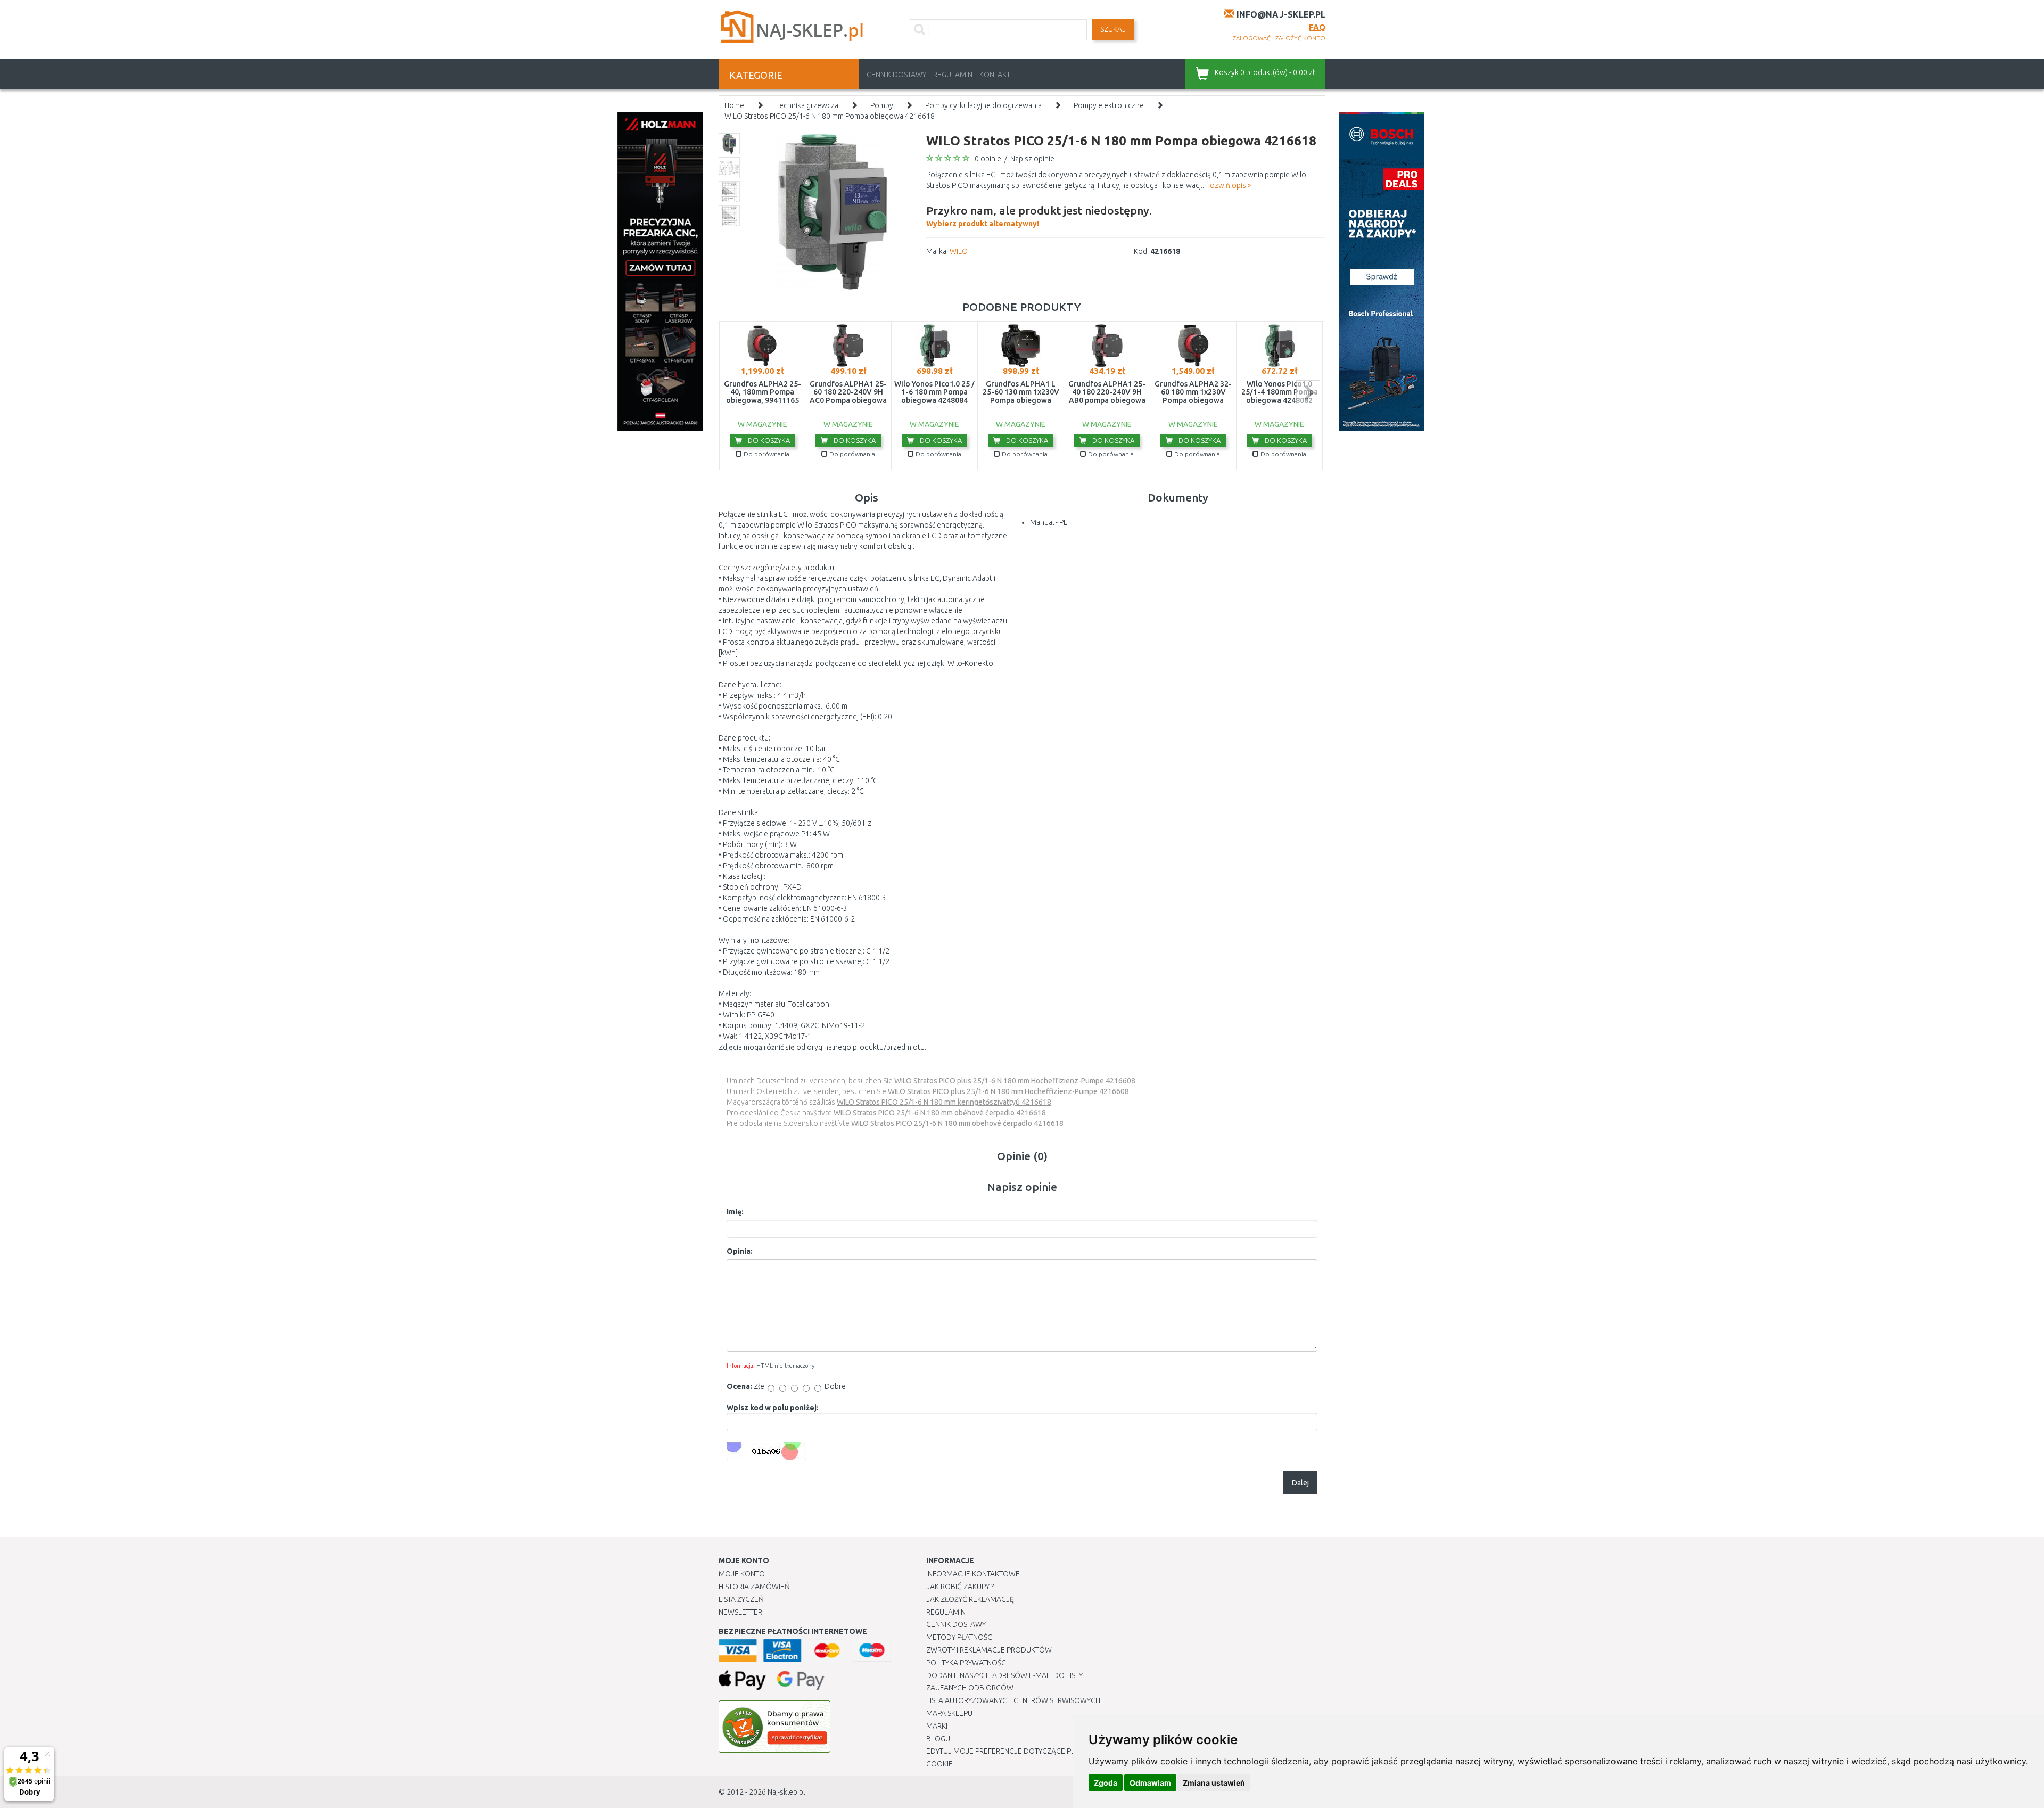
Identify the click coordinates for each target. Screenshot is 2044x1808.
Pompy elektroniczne (1109, 105)
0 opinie (988, 159)
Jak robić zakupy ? (960, 1587)
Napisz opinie (1032, 159)
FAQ (1317, 27)
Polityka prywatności (967, 1663)
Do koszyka (768, 440)
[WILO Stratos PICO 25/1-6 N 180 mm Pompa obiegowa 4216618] (832, 211)
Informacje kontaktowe (973, 1574)
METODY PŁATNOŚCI (960, 1637)
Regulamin (953, 75)
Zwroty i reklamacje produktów (989, 1650)
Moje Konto (742, 1574)
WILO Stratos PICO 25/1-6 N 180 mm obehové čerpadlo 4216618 (957, 1123)
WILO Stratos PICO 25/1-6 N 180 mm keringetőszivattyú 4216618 (944, 1102)
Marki (937, 1726)
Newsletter (740, 1612)
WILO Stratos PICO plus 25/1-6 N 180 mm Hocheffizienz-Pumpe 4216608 (1015, 1081)
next (1308, 392)
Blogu (938, 1739)
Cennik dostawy (896, 75)
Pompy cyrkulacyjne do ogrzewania (983, 105)
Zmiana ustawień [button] (1214, 1783)
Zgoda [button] (1106, 1783)
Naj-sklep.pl (786, 1792)
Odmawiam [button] (1150, 1783)
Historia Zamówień (754, 1587)
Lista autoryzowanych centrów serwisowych (1013, 1700)
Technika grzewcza (807, 105)
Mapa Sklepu (949, 1713)
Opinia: (740, 1251)
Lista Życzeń (741, 1599)
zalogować (1252, 38)
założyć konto (1300, 38)
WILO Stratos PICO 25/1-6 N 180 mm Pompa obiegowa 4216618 (830, 116)
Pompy (882, 105)
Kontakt (995, 75)
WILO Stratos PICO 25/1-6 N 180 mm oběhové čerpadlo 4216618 (940, 1113)
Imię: (735, 1212)
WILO (959, 251)
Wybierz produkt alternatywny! (1039, 216)
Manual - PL (1049, 522)
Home (734, 105)
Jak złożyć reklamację (970, 1599)
